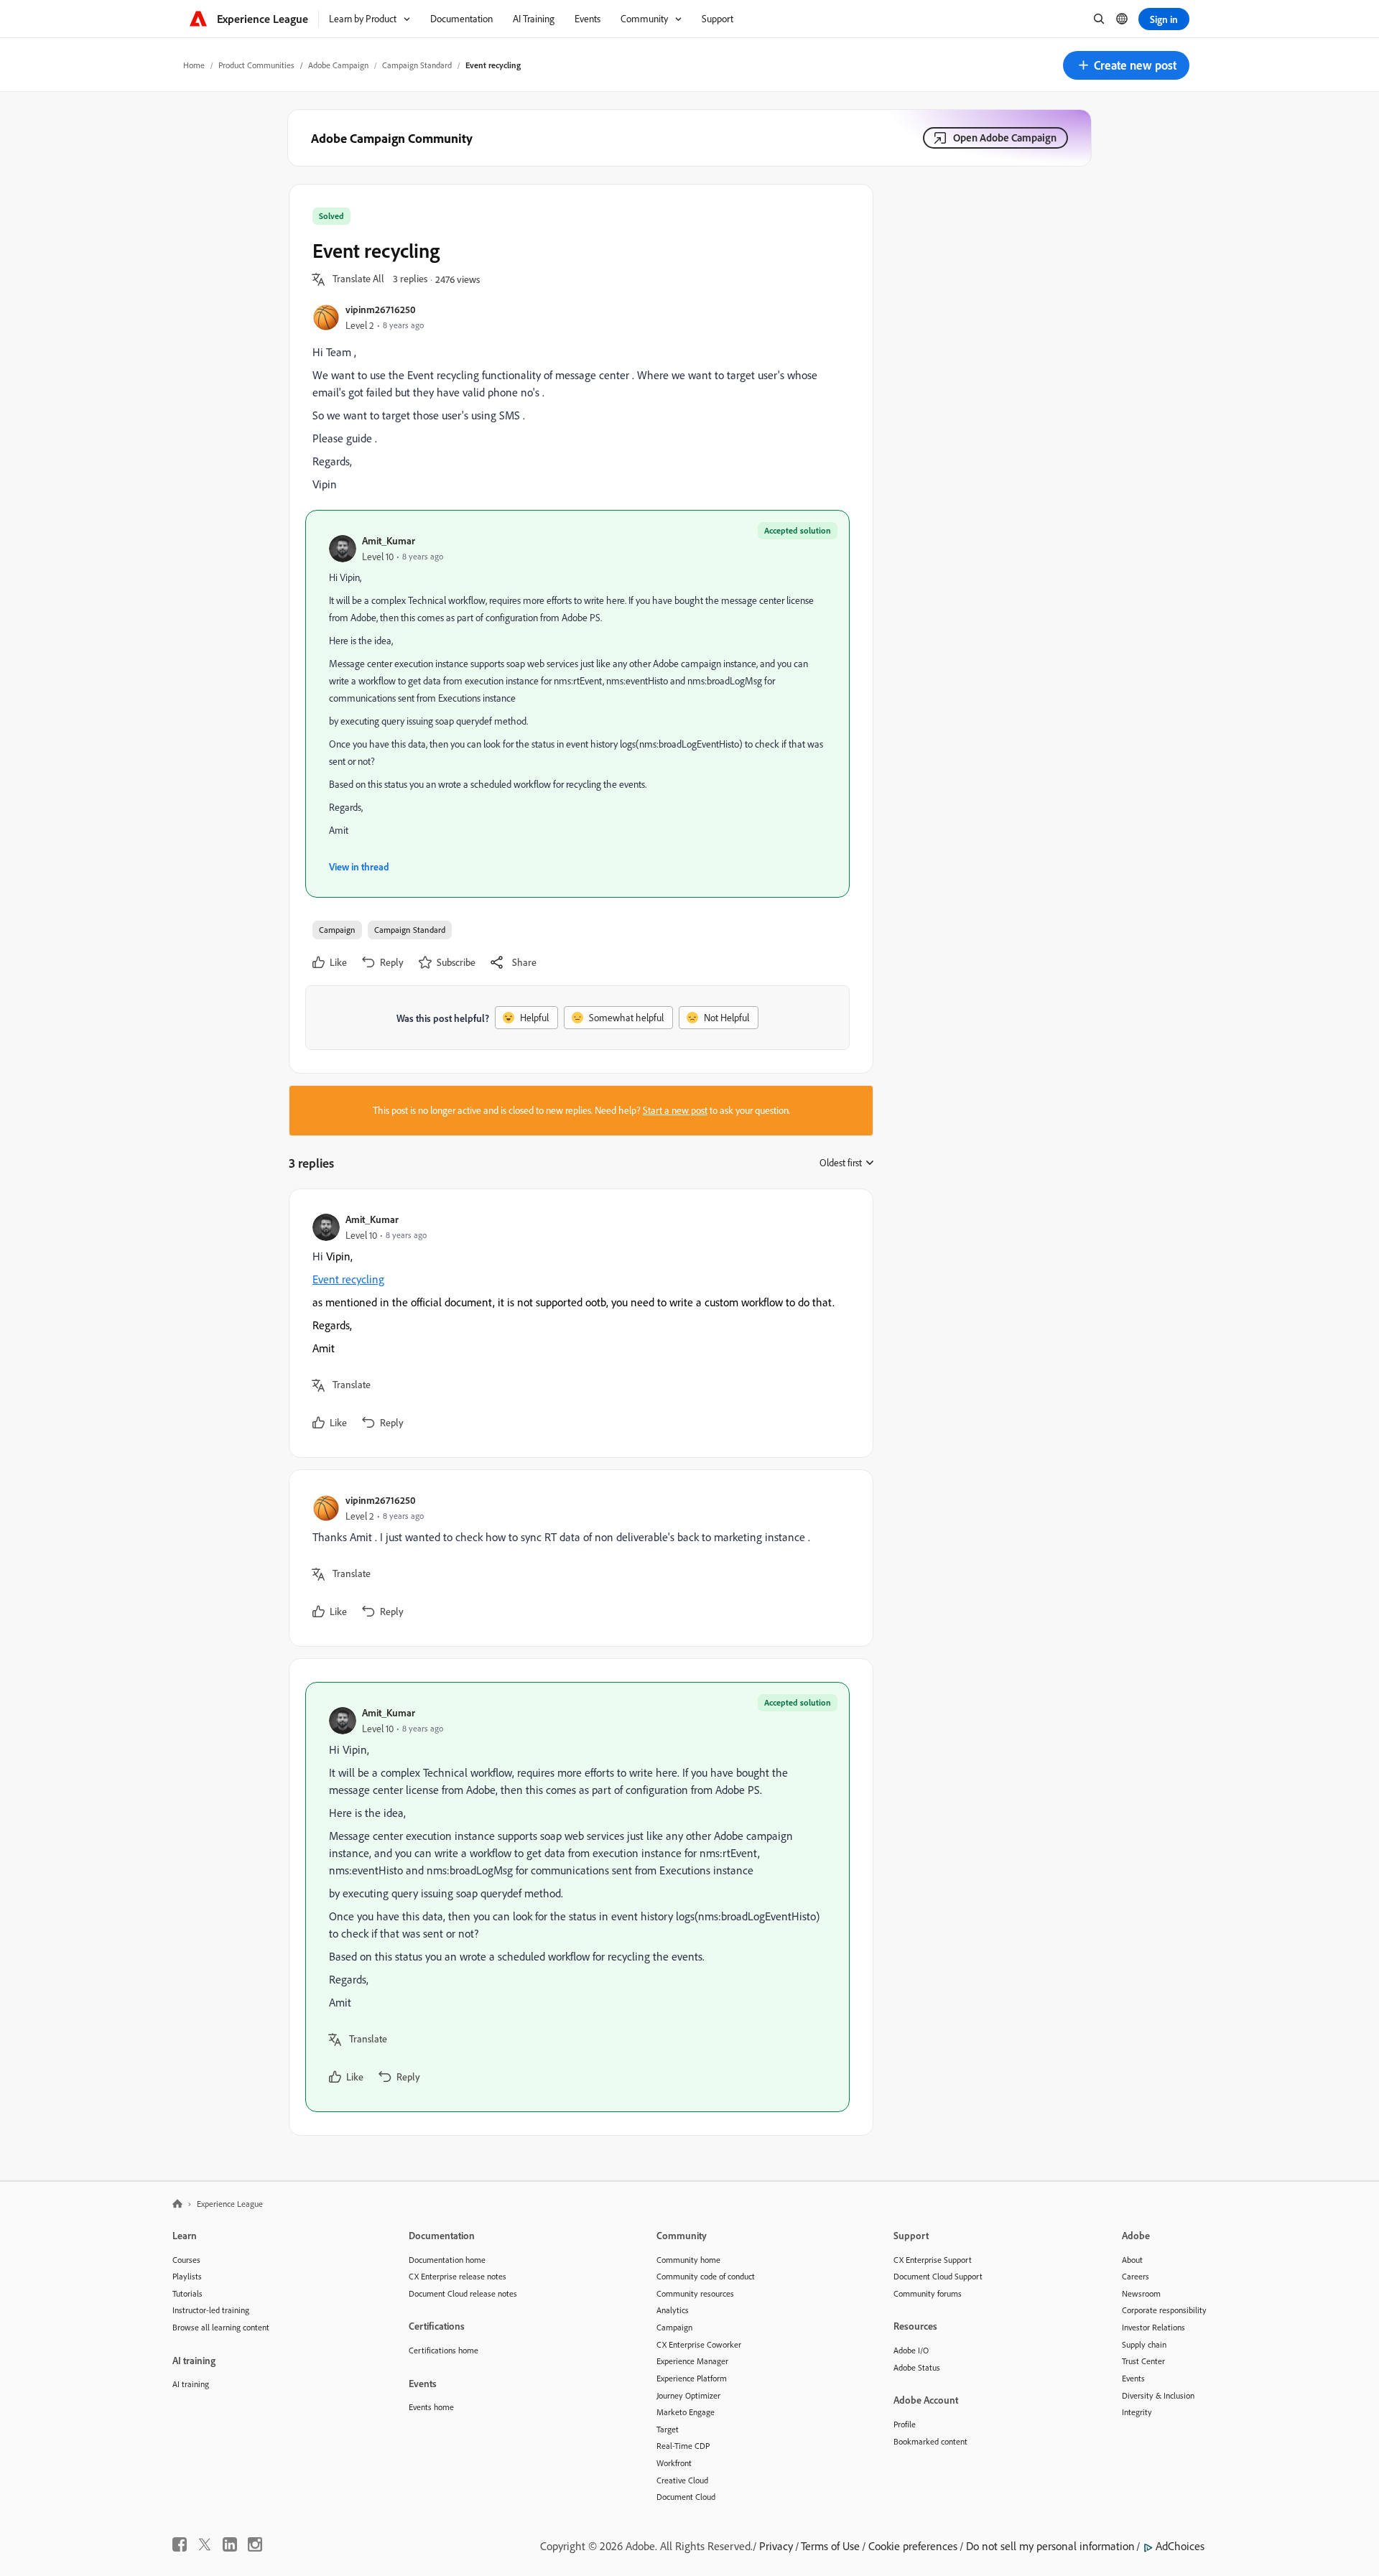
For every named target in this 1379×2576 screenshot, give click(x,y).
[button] (1126, 65)
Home (194, 65)
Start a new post (675, 1110)
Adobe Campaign (338, 65)
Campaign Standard (417, 65)
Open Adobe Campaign (1005, 138)
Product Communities (256, 65)
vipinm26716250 (381, 309)
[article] (577, 1323)
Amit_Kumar (389, 540)
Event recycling (348, 1279)
